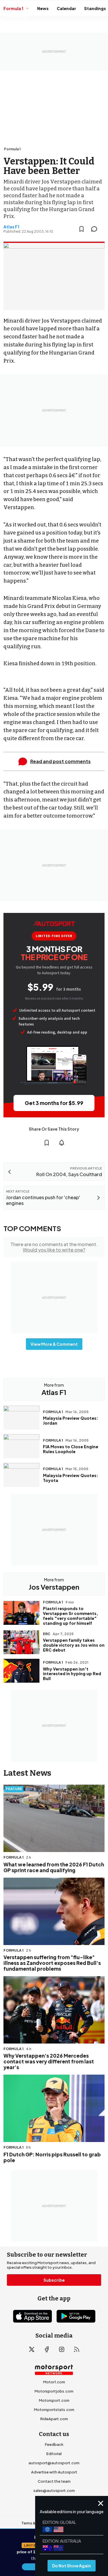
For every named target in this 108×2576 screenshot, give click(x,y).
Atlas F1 (11, 227)
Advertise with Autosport (54, 2472)
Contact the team (54, 2481)
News (43, 8)
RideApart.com (54, 2419)
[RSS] (77, 2349)
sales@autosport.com (54, 2490)
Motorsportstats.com (54, 2410)
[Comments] (96, 229)
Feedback (54, 2444)
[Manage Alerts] (62, 1143)
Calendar (66, 8)
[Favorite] (82, 229)
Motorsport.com (54, 2400)
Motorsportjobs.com (54, 2391)
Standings (95, 8)
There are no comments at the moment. (54, 1247)
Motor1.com (54, 2382)
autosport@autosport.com (54, 2463)
